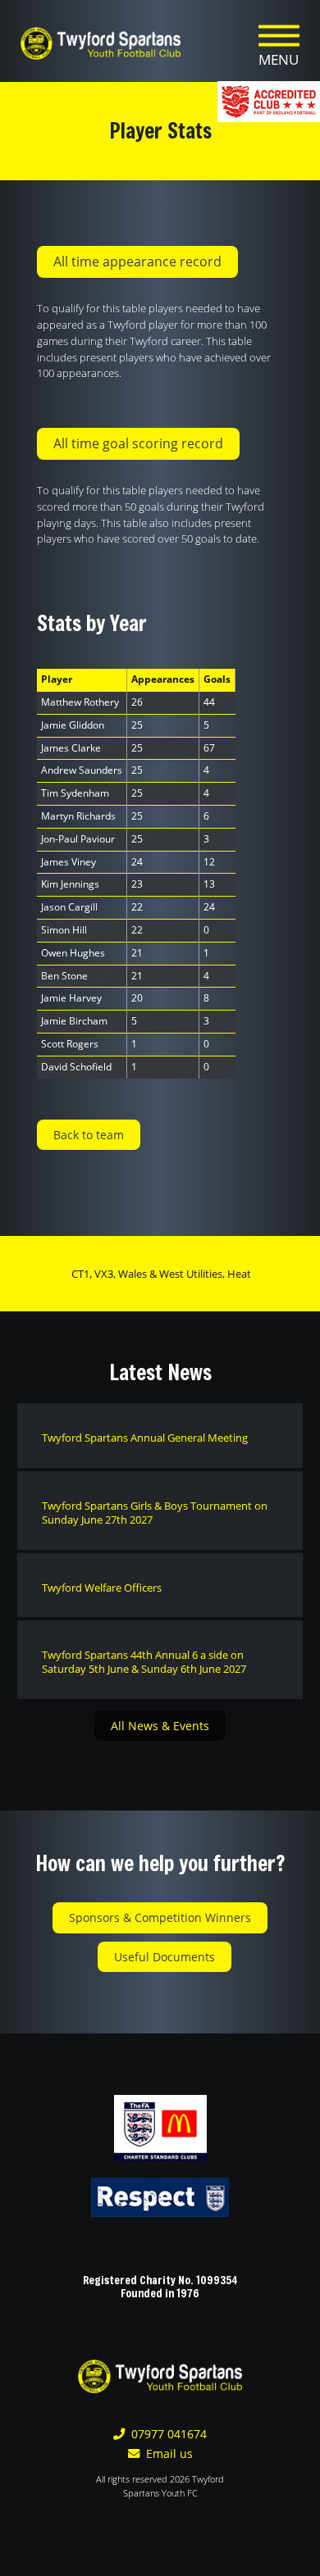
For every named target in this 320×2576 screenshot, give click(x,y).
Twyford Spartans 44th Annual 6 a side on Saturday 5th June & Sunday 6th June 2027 (144, 1662)
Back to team (89, 1135)
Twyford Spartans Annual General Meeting (145, 1438)
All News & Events (160, 1726)
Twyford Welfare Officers (102, 1588)
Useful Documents (165, 1957)
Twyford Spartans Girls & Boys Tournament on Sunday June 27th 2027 (155, 1513)
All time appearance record (137, 261)
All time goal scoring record (138, 443)
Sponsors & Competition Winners (160, 1917)
